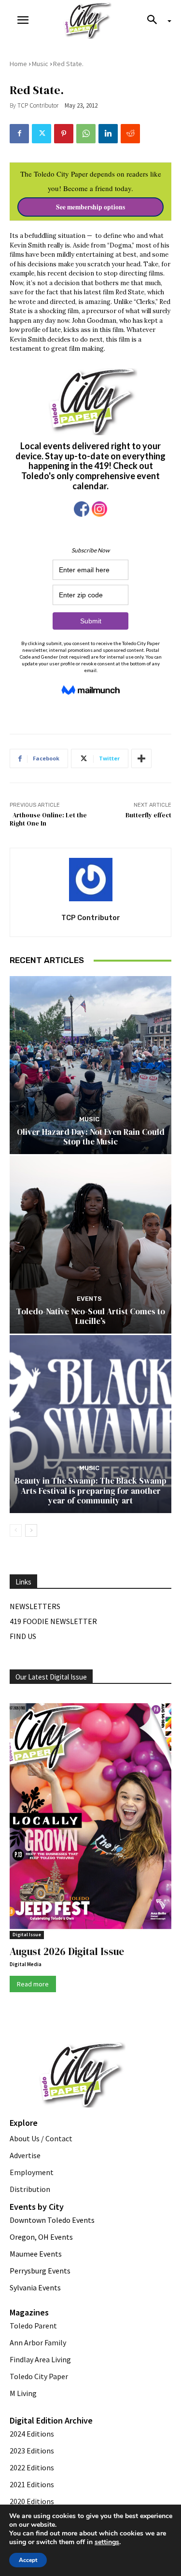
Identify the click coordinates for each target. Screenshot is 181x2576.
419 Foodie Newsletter (53, 1621)
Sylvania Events (35, 2287)
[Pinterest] (64, 134)
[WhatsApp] (86, 134)
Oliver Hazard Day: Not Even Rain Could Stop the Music (91, 1137)
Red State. (68, 64)
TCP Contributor (38, 105)
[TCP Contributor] (91, 880)
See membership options (90, 207)
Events (89, 1299)
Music (40, 64)
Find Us (23, 1636)
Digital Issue (27, 1935)
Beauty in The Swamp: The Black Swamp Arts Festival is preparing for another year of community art (91, 1491)
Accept (28, 2560)
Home (18, 64)
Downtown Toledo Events (52, 2220)
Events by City (37, 2207)
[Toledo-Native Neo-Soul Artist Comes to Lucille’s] (90, 1245)
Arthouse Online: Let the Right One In (48, 819)
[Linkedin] (108, 134)
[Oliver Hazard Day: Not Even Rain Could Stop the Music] (90, 1065)
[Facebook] (19, 134)
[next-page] (31, 1530)
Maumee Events (36, 2254)
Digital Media (26, 1964)
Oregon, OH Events (41, 2237)
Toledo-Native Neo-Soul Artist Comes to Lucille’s (91, 1316)
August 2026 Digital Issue (67, 1951)
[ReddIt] (130, 134)
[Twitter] (42, 134)
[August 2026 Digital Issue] (90, 1818)
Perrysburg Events (40, 2271)
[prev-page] (16, 1530)
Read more (33, 1984)
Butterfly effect (148, 815)
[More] (141, 758)
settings (107, 2542)
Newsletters (35, 1606)
